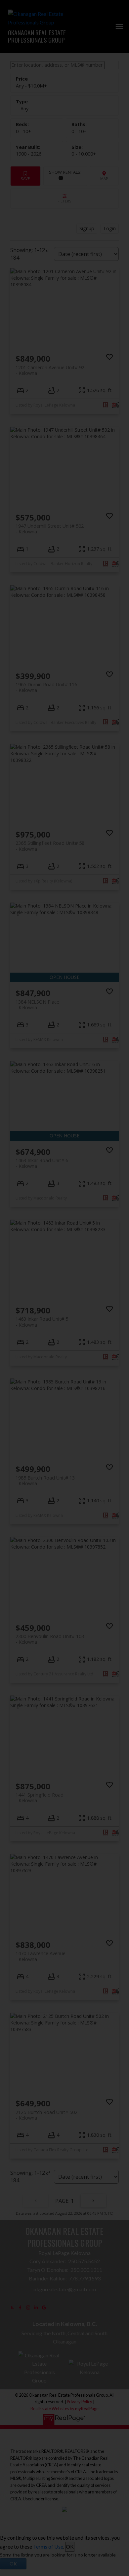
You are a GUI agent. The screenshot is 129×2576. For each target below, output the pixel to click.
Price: (31, 86)
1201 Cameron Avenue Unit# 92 (50, 370)
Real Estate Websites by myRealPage (64, 2409)
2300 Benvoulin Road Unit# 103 (50, 1639)
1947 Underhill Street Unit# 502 (50, 529)
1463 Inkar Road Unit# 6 (42, 1163)
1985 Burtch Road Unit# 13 (45, 1481)
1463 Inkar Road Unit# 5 (42, 1322)
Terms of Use (48, 2546)
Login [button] (110, 228)
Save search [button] (25, 176)
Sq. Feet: (84, 154)
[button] (12, 2308)
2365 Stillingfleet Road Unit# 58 (50, 846)
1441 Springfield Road (40, 1798)
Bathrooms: (79, 131)
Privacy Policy (80, 2402)
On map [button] (104, 176)
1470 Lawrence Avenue (41, 1956)
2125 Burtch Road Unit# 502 (46, 2115)
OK (70, 2546)
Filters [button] (64, 199)
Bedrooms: (23, 131)
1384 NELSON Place (37, 1005)
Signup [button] (87, 228)
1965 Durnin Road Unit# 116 (46, 687)
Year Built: (29, 154)
